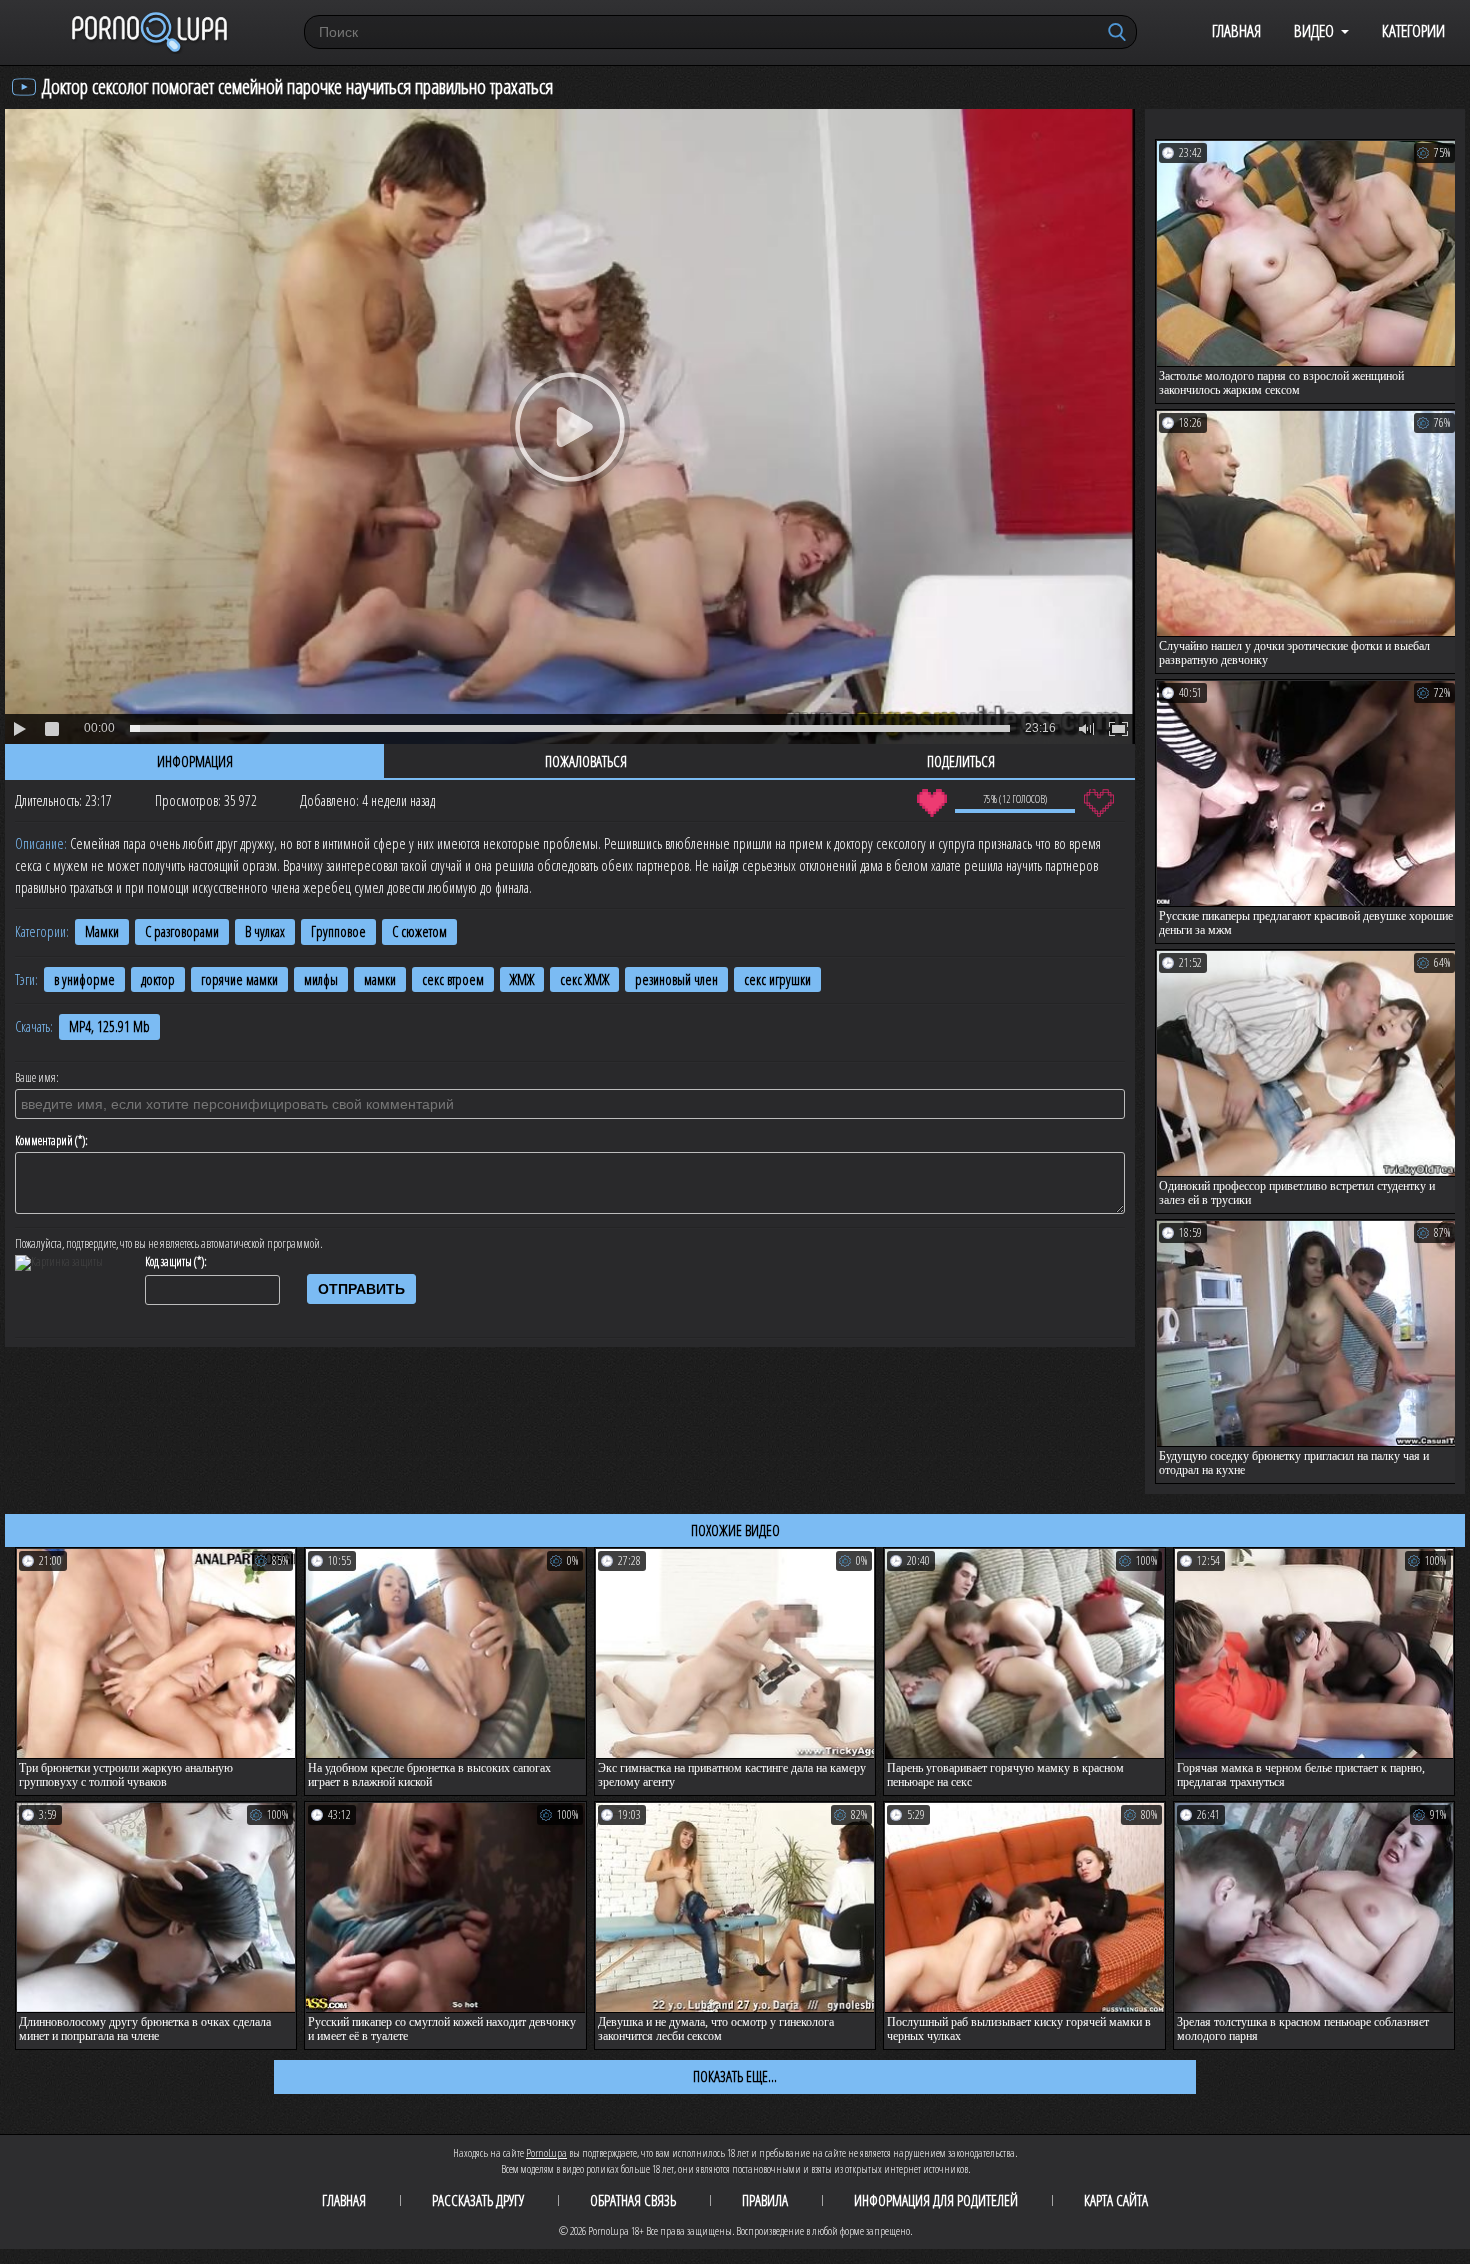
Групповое (338, 931)
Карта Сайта (1116, 2200)
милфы (321, 979)
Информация (195, 761)
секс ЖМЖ (584, 979)
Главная (1236, 30)
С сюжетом (419, 931)
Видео (1314, 30)
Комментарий (44, 1141)
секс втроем (453, 979)
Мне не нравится (1098, 803)
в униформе (84, 979)
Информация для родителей (936, 2200)
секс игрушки (777, 979)
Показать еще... (735, 2076)
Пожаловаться (586, 761)
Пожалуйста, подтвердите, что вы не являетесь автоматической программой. (169, 1244)
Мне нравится (931, 803)
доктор (158, 979)
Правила (765, 2200)
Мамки (102, 931)
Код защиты (168, 1262)
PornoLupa (546, 2152)
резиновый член (676, 979)
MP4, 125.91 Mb (109, 1026)
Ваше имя (35, 1078)
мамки (380, 979)
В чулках (265, 931)
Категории (1413, 30)
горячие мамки (239, 979)
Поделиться (961, 761)
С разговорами (182, 931)
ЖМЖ (522, 979)
